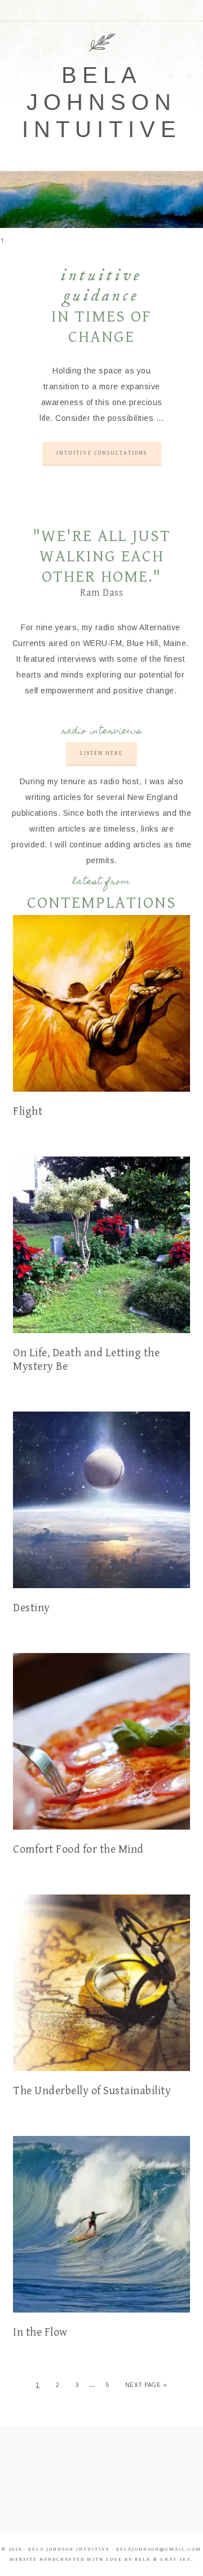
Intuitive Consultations (102, 453)
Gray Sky (176, 2559)
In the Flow (40, 2333)
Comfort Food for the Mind (78, 1850)
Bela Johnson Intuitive (102, 102)
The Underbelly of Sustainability (92, 2091)
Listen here (101, 753)
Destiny (32, 1608)
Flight (28, 1112)
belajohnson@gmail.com (159, 2549)
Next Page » (146, 2385)
